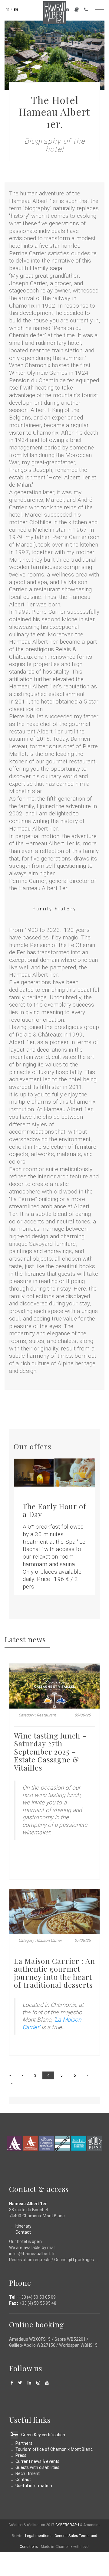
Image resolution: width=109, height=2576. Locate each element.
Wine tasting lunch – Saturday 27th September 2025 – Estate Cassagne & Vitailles (50, 1752)
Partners (24, 2443)
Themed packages (67, 10)
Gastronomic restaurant (30, 2143)
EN (16, 10)
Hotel (14, 2143)
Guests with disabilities (37, 2467)
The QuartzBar (63, 2143)
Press (21, 2455)
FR (7, 10)
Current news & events (37, 2461)
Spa (79, 2143)
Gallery (77, 10)
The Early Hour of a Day (54, 1510)
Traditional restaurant (46, 2143)
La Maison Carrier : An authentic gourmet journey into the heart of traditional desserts (54, 1973)
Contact (86, 10)
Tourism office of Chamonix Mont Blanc (54, 2449)
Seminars (95, 2143)
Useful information (34, 2486)
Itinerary (23, 2226)
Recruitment (28, 2473)
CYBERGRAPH (67, 2525)
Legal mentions (38, 2536)
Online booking (37, 2324)
